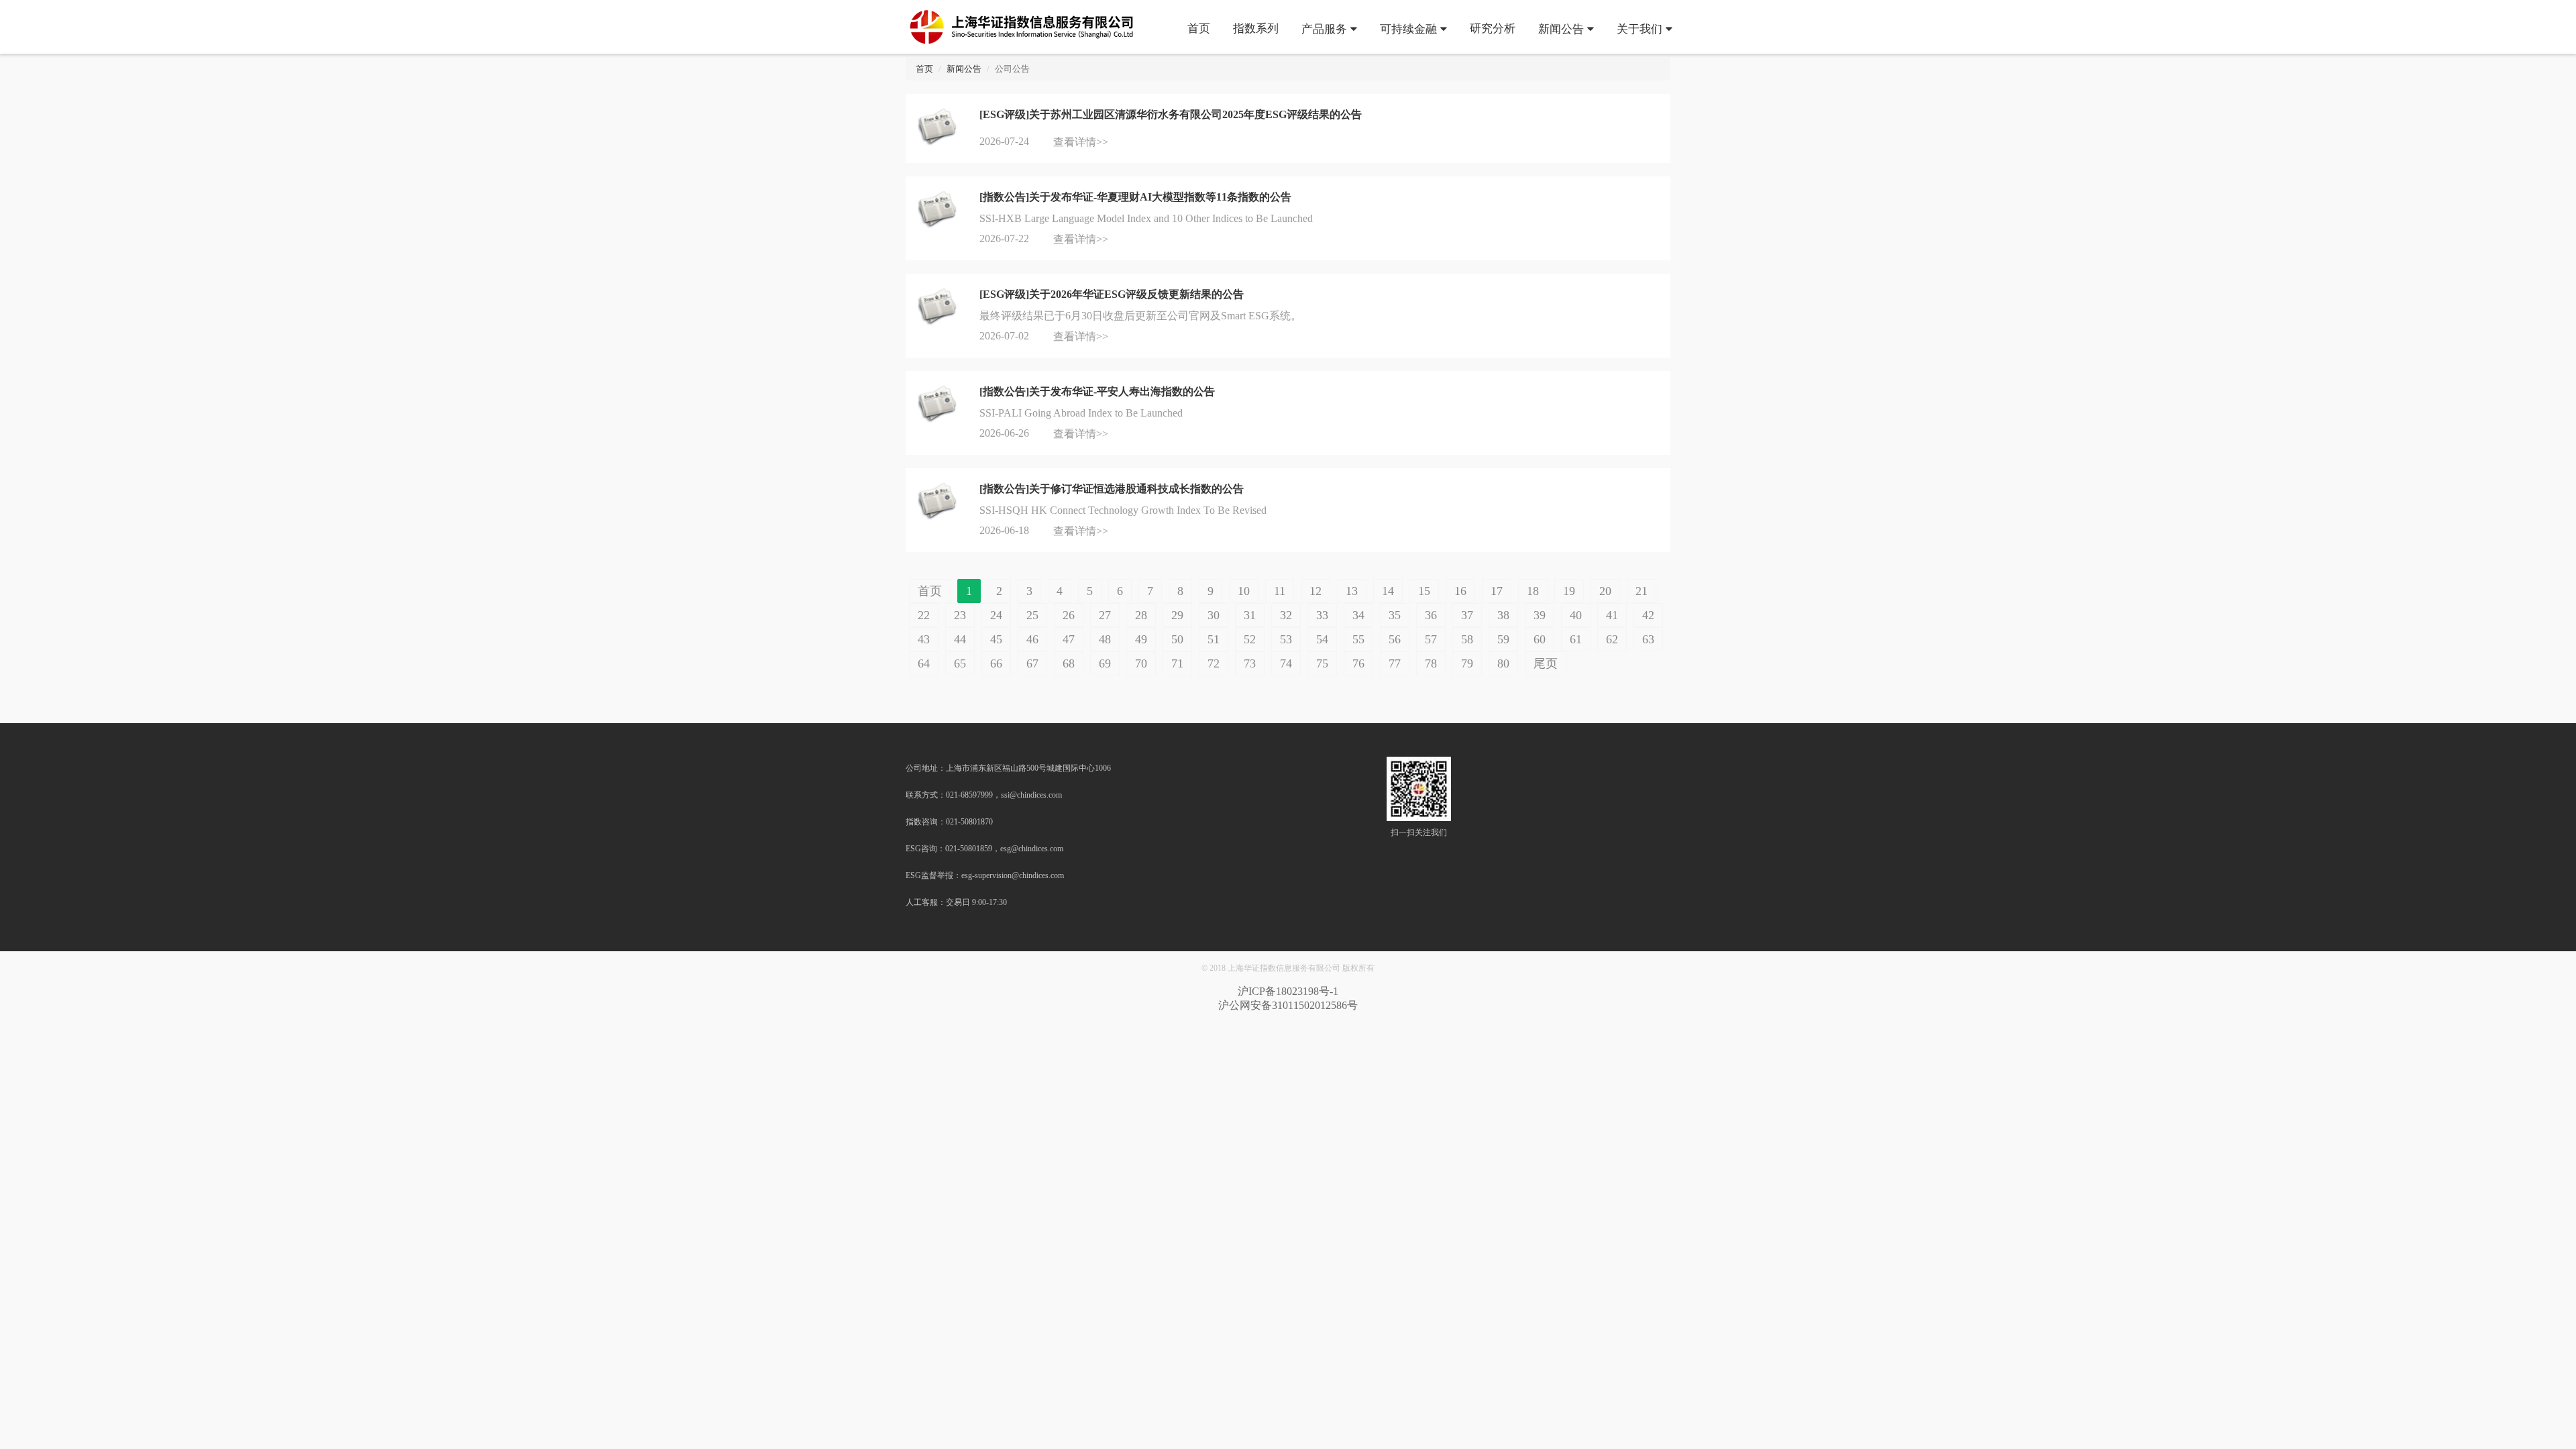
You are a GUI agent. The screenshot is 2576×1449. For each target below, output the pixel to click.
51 (1214, 639)
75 (1322, 663)
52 (1250, 639)
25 (1032, 615)
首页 (1199, 28)
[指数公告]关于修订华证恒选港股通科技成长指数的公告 (1112, 489)
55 (1358, 639)
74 (1286, 663)
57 (1431, 639)
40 (1576, 615)
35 (1395, 615)
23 (960, 615)
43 (924, 639)
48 (1105, 639)
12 (1316, 591)
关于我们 (1640, 28)
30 (1214, 615)
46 (1032, 639)
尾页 (1546, 663)
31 (1250, 615)
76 (1358, 663)
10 (1244, 591)
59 (1503, 639)
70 (1141, 663)
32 (1286, 615)
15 (1424, 591)
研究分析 (1493, 28)
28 (1141, 615)
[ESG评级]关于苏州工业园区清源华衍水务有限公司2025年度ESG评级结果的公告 (1171, 114)
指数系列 (1256, 28)
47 (1069, 639)
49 (1141, 639)
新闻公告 (1561, 28)
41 (1612, 615)
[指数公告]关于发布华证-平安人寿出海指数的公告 (1097, 391)
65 (960, 663)
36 (1431, 615)
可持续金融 (1408, 28)
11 (1280, 591)
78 (1431, 663)
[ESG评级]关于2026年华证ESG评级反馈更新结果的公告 (1112, 294)
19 (1569, 591)
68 (1069, 663)
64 (924, 663)
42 (1648, 615)
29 (1177, 615)
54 (1322, 639)
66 (996, 663)
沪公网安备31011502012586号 (1288, 1005)
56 (1395, 639)
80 (1503, 663)
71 (1177, 663)
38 (1503, 615)
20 (1605, 591)
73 (1250, 663)
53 (1286, 639)
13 (1352, 591)
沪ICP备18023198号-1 (1288, 991)
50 (1177, 639)
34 (1358, 615)
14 (1388, 591)
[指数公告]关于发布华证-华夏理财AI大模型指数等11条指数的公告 (1135, 197)
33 (1322, 615)
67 (1032, 663)
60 (1540, 639)
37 (1467, 615)
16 (1460, 591)
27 (1105, 615)
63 (1648, 639)
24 (996, 615)
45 (996, 639)
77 (1395, 663)
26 (1069, 615)
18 (1533, 591)
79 (1467, 663)
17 (1497, 591)
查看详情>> (1081, 142)
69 (1105, 663)
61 (1576, 639)
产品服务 (1324, 28)
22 (924, 615)
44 (960, 639)
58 (1467, 639)
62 (1612, 639)
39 (1540, 615)
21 (1642, 591)
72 (1214, 663)
